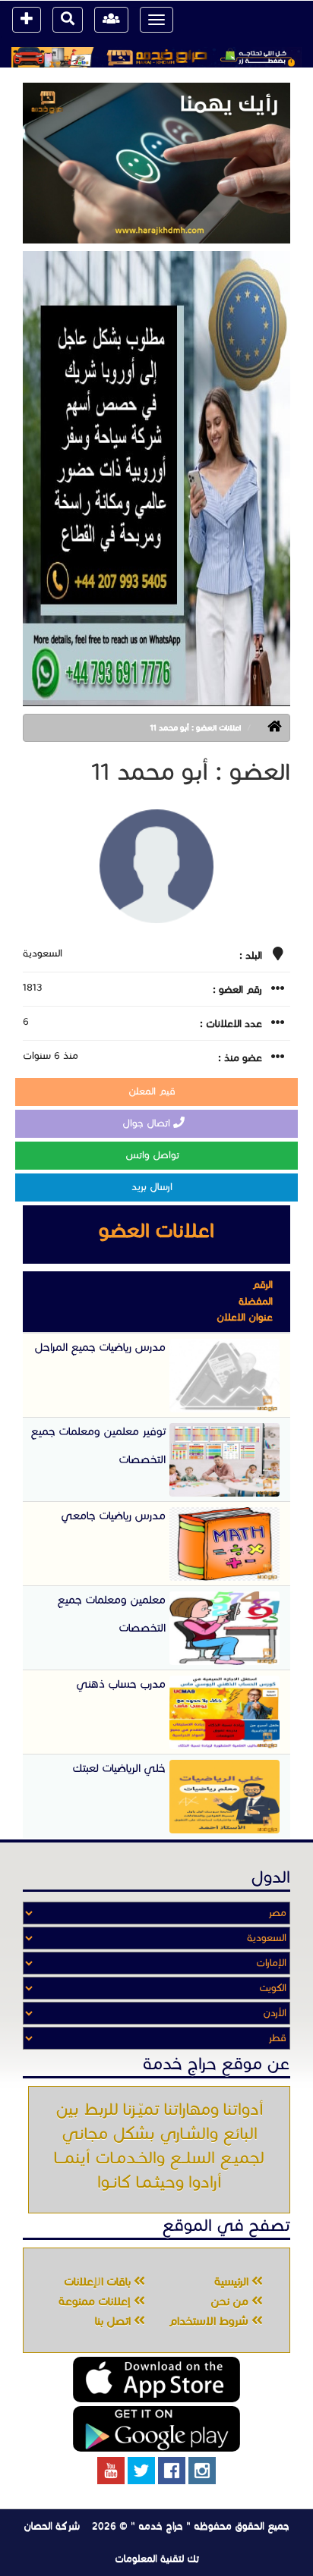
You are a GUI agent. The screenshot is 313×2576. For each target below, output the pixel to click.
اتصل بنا (114, 2321)
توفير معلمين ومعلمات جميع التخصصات (98, 1445)
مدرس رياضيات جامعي (113, 1516)
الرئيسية (233, 2282)
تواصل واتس (154, 1155)
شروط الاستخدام (210, 2321)
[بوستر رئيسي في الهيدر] (156, 57)
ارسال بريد (153, 1187)
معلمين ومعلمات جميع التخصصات (111, 1614)
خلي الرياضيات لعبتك (119, 1768)
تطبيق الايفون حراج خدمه (156, 2380)
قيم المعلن (153, 1092)
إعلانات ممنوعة (96, 2301)
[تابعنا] (202, 2471)
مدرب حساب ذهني (121, 1684)
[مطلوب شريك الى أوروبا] (156, 478)
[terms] (27, 20)
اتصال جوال (148, 1123)
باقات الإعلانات (99, 2282)
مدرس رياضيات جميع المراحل (100, 1347)
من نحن (231, 2301)
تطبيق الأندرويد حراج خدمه (156, 2429)
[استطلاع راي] (156, 163)
